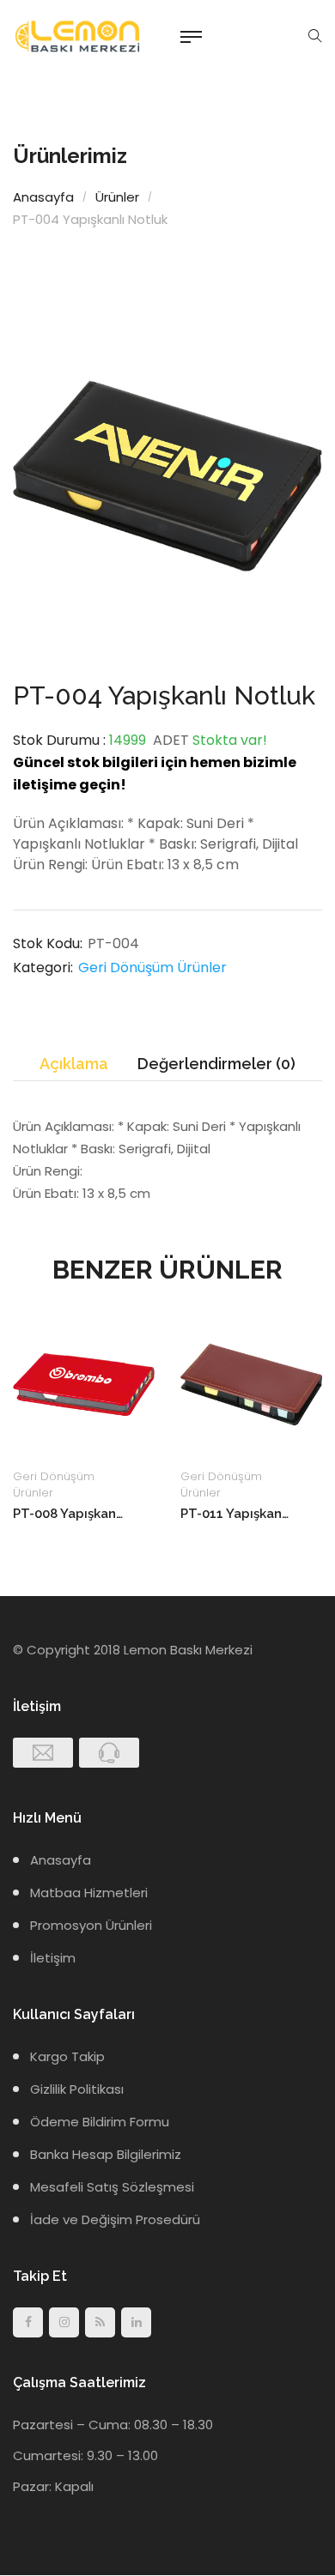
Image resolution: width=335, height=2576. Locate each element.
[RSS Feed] (100, 2322)
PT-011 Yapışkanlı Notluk (236, 1514)
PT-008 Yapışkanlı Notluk (69, 1514)
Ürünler (117, 197)
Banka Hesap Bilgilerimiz (106, 2154)
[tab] (74, 1064)
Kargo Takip (67, 2056)
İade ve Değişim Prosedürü (115, 2219)
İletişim (53, 1958)
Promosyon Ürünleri (91, 1925)
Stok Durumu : (59, 740)
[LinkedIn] (136, 2322)
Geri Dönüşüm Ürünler (152, 968)
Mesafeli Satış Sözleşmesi (112, 2187)
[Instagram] (64, 2322)
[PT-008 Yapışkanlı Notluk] (84, 1385)
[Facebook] (28, 2322)
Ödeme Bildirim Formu (100, 2122)
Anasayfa (43, 197)
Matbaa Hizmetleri (89, 1893)
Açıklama (74, 1064)
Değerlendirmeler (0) (216, 1064)
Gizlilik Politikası (77, 2089)
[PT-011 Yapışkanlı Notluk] (251, 1385)
